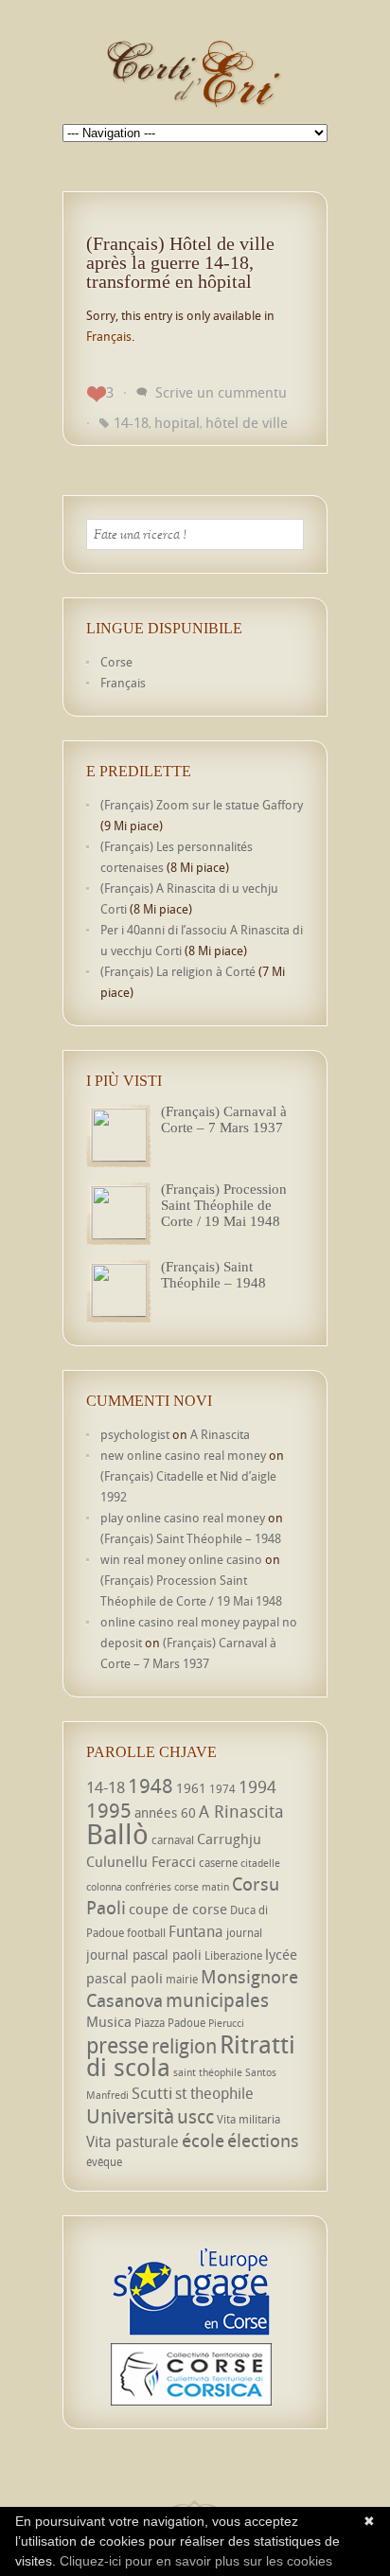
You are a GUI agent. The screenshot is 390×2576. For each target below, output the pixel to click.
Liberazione (233, 1955)
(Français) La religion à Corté (178, 971)
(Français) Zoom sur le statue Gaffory (202, 805)
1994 (257, 1786)
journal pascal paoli (144, 1954)
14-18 (131, 422)
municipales (217, 2000)
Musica (109, 2021)
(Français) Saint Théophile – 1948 (213, 1275)
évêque (104, 2162)
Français (109, 336)
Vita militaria (248, 2119)
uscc (195, 2116)
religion (184, 2046)
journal (244, 1933)
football (146, 1933)
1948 (151, 1785)
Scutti (152, 2093)
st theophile (214, 2093)
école (203, 2141)
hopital (177, 422)
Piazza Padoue (170, 2023)
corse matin (202, 1887)
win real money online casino (181, 1559)
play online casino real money (183, 1518)
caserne (218, 1863)
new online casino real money (183, 1455)
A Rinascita (220, 1434)
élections (263, 2141)
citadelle (260, 1863)
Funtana (196, 1931)
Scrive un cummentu (221, 392)
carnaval (173, 1840)
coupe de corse (178, 1909)
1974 (222, 1789)
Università (130, 2116)
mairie (182, 1979)
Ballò (117, 1834)
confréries (148, 1887)
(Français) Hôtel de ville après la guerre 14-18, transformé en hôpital (180, 262)
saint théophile (208, 2072)
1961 (191, 1788)
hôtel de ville (247, 422)
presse (117, 2045)
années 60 (165, 1812)
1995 (109, 1810)
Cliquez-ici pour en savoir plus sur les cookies (196, 2561)
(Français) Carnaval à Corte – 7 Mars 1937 (224, 1119)
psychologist (135, 1434)
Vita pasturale (133, 2141)
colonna (104, 1887)
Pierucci (226, 2023)
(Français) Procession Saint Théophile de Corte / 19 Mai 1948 (224, 1205)
